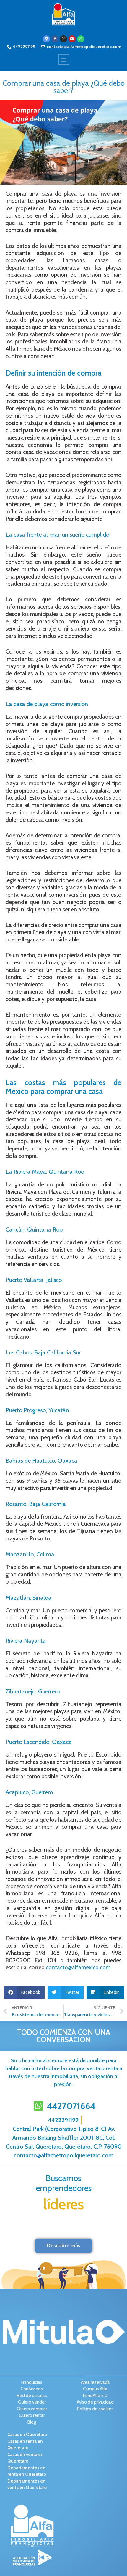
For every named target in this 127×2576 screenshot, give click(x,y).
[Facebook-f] (55, 39)
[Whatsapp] (81, 39)
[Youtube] (72, 39)
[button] (64, 59)
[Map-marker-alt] (46, 39)
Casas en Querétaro (27, 2435)
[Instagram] (63, 39)
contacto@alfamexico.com (78, 1967)
